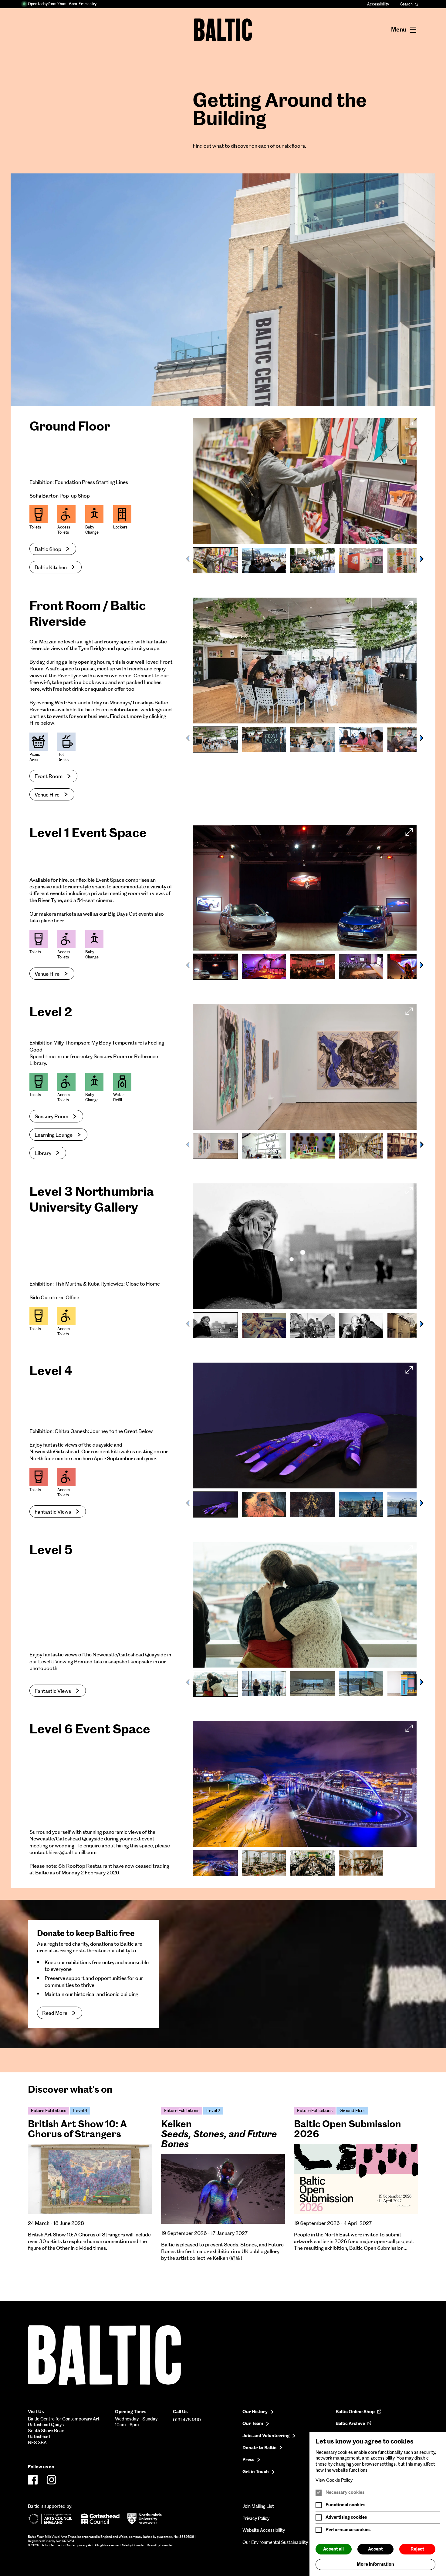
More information (375, 2564)
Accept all (333, 2549)
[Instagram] (52, 2480)
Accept (375, 2549)
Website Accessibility (264, 2530)
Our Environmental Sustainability (275, 2542)
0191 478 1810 (187, 2420)
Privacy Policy (256, 2518)
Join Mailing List (258, 2506)
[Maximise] (409, 425)
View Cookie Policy (334, 2480)
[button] (422, 559)
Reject (417, 2549)
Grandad (139, 2545)
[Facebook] (33, 2480)
